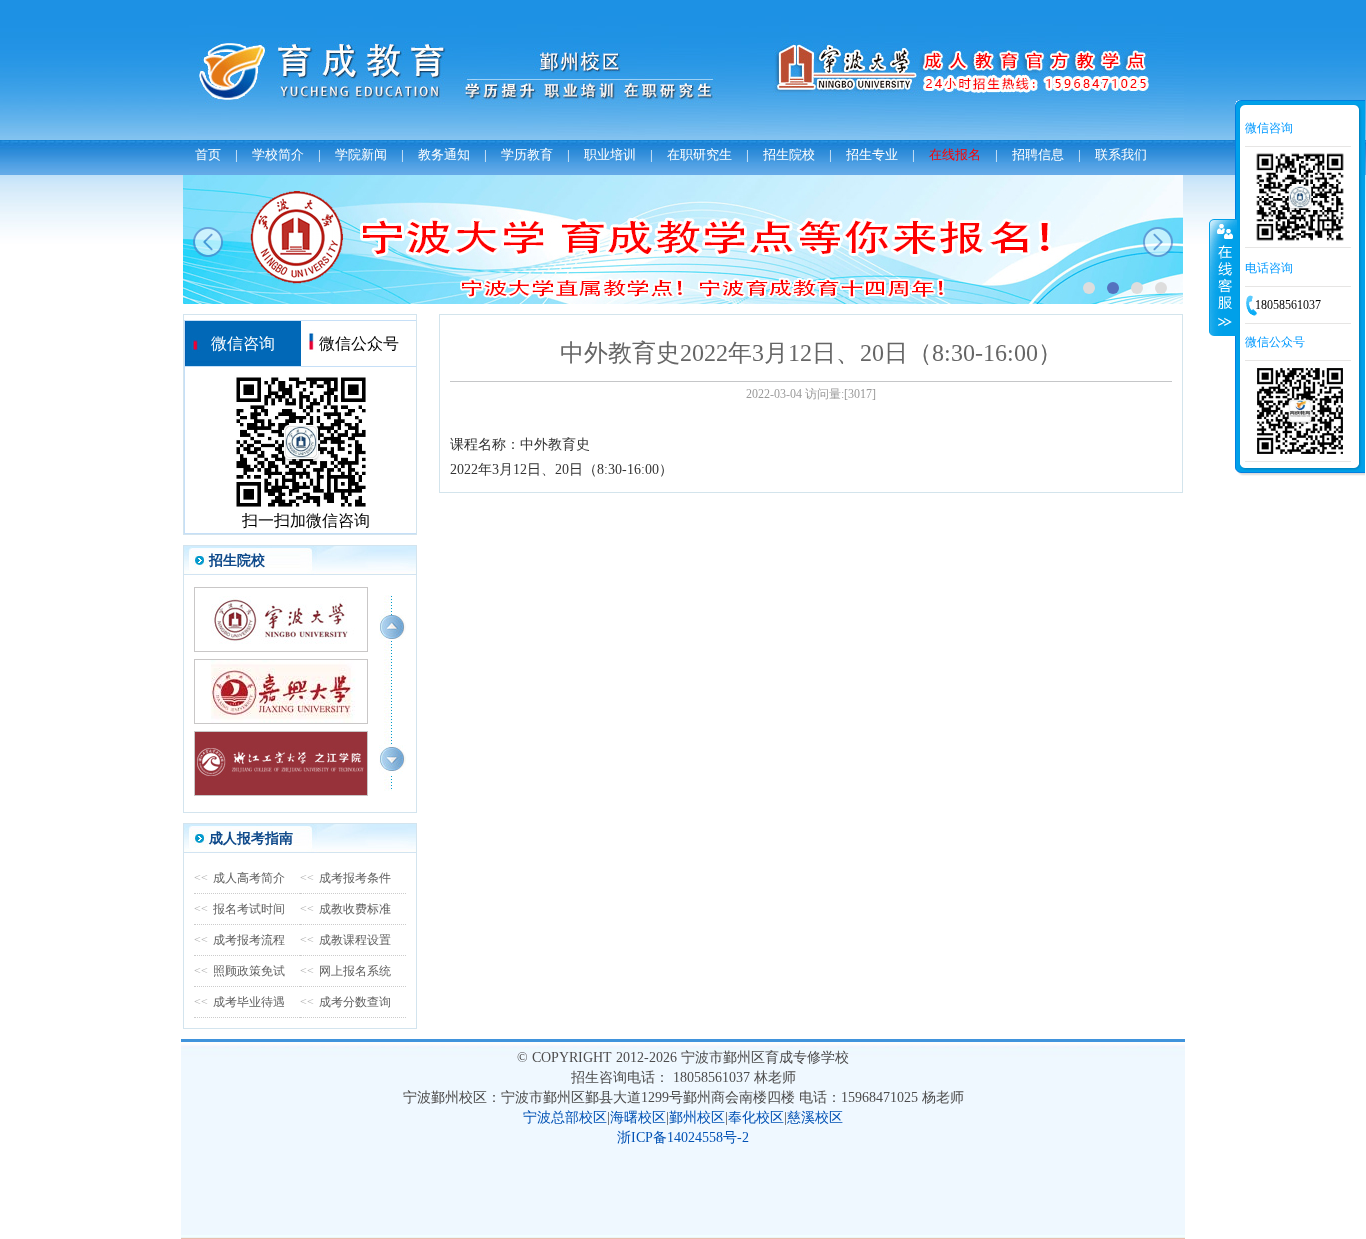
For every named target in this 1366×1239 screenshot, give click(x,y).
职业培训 (610, 154)
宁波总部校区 (565, 1117)
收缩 (1223, 277)
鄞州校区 (697, 1117)
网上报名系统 (345, 971)
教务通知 (444, 154)
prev (208, 242)
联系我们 (1121, 154)
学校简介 (278, 154)
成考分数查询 (345, 1002)
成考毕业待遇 (239, 1002)
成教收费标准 (345, 909)
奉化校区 (756, 1117)
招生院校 (789, 154)
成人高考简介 (239, 878)
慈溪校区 (815, 1117)
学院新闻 (361, 154)
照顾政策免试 (239, 971)
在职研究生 (699, 154)
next (1158, 242)
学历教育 (527, 154)
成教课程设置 (345, 940)
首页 (208, 154)
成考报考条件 (345, 878)
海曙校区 (638, 1117)
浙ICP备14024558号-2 (683, 1137)
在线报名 (955, 154)
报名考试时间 (239, 909)
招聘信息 (1038, 154)
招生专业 (872, 154)
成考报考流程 (239, 940)
